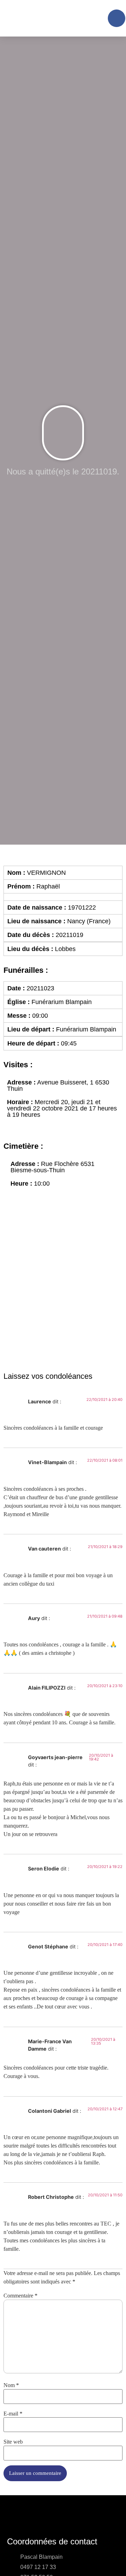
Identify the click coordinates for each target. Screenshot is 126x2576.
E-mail (13, 2414)
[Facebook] (117, 18)
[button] (101, 18)
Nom (11, 2385)
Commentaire (20, 2296)
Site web (13, 2442)
